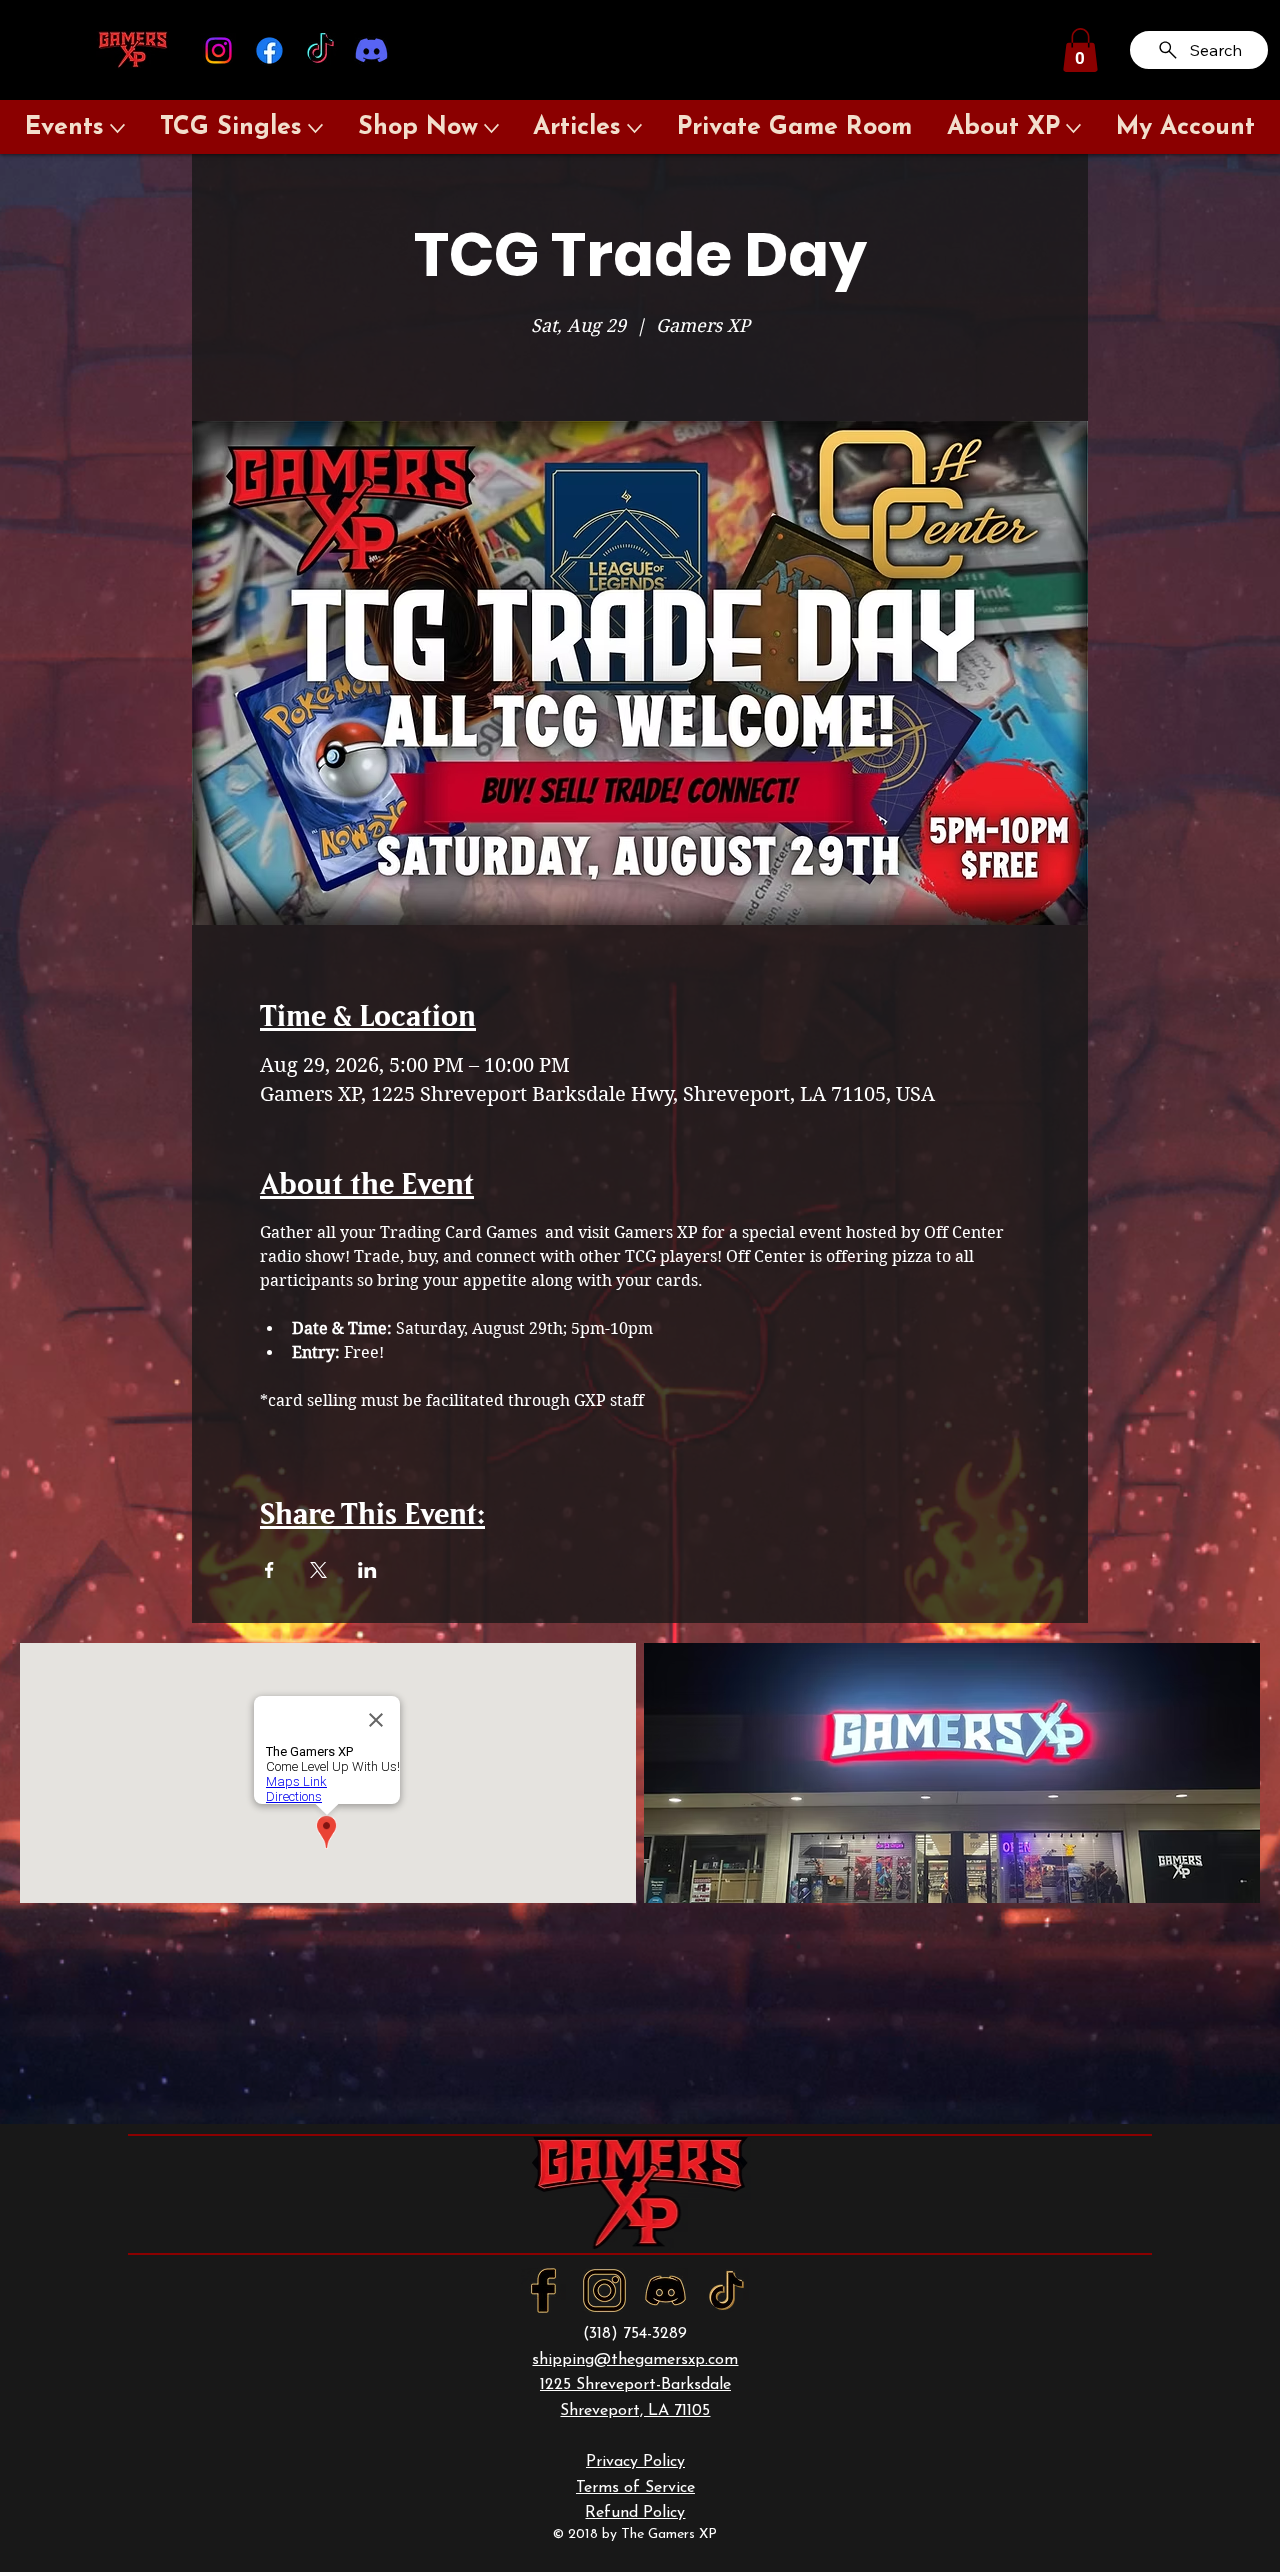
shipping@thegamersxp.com (635, 2360)
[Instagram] (218, 50)
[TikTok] (320, 50)
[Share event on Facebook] (269, 1570)
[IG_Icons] (604, 2290)
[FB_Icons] (543, 2290)
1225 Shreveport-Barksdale (635, 2385)
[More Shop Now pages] (491, 128)
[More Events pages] (117, 128)
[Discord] (371, 50)
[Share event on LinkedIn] (367, 1570)
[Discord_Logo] (665, 2290)
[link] (1080, 50)
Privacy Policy (635, 2462)
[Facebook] (269, 50)
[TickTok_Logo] (726, 2290)
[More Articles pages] (634, 128)
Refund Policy (635, 2513)
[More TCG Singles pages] (315, 128)
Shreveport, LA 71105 (635, 2411)
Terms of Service (635, 2488)
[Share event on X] (318, 1570)
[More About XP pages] (1073, 128)
